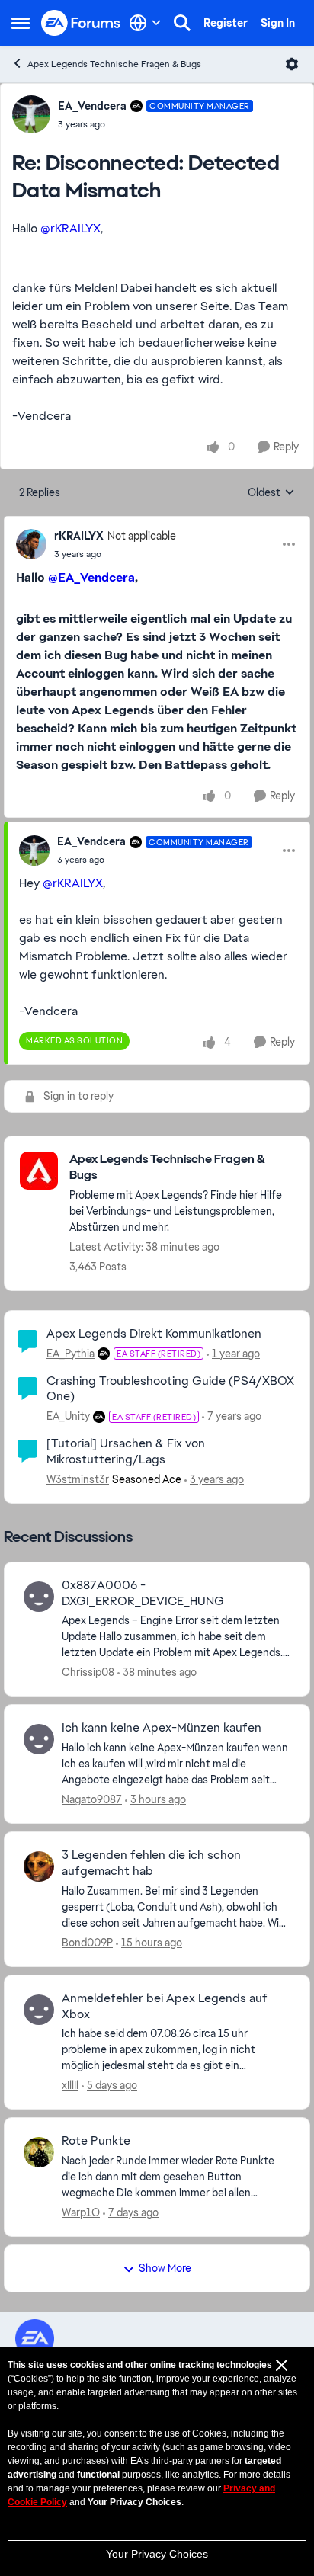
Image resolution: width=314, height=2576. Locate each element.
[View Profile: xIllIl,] (39, 2010)
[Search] (182, 23)
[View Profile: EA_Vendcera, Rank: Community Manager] (31, 114)
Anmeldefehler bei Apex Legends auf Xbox (165, 2006)
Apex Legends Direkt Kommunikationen (154, 1333)
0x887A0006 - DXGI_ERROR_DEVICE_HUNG (143, 1593)
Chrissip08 (88, 1672)
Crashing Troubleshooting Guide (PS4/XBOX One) (170, 1389)
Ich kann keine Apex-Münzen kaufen (162, 1728)
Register (226, 23)
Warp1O (81, 2212)
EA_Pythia (70, 1354)
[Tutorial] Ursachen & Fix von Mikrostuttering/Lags (126, 1451)
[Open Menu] (292, 64)
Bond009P (87, 1943)
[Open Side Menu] (21, 23)
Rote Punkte (96, 2141)
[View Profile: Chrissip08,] (39, 1597)
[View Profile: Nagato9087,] (39, 1739)
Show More (165, 2268)
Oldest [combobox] (271, 493)
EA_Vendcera (92, 106)
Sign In (278, 23)
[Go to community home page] (81, 23)
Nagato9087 (92, 1799)
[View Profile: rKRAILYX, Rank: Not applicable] (31, 544)
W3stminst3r (78, 1479)
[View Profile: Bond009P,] (39, 1866)
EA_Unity (68, 1416)
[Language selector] (145, 23)
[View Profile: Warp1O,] (39, 2152)
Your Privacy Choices (157, 2554)
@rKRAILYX (70, 228)
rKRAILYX (79, 536)
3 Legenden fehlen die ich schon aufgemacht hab (151, 1863)
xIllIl (70, 2085)
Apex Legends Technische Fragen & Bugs (114, 64)
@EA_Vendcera (91, 577)
